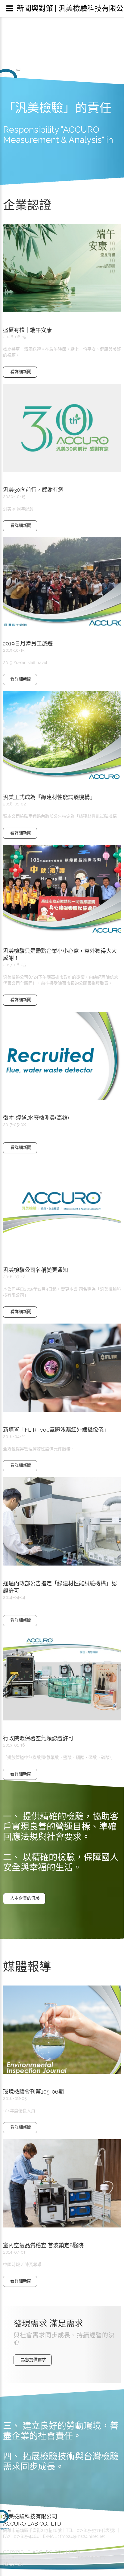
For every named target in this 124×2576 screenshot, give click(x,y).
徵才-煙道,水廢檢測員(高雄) (36, 1118)
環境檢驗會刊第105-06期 (33, 2092)
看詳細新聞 (21, 372)
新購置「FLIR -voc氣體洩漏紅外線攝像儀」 (56, 1430)
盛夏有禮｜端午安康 (27, 330)
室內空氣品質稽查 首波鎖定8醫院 (43, 2245)
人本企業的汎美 (25, 1898)
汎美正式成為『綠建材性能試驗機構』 (49, 797)
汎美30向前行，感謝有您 (33, 490)
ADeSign (13, 2564)
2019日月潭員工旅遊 (28, 643)
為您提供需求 (33, 2360)
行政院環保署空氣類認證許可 (38, 1738)
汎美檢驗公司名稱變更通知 (36, 1270)
